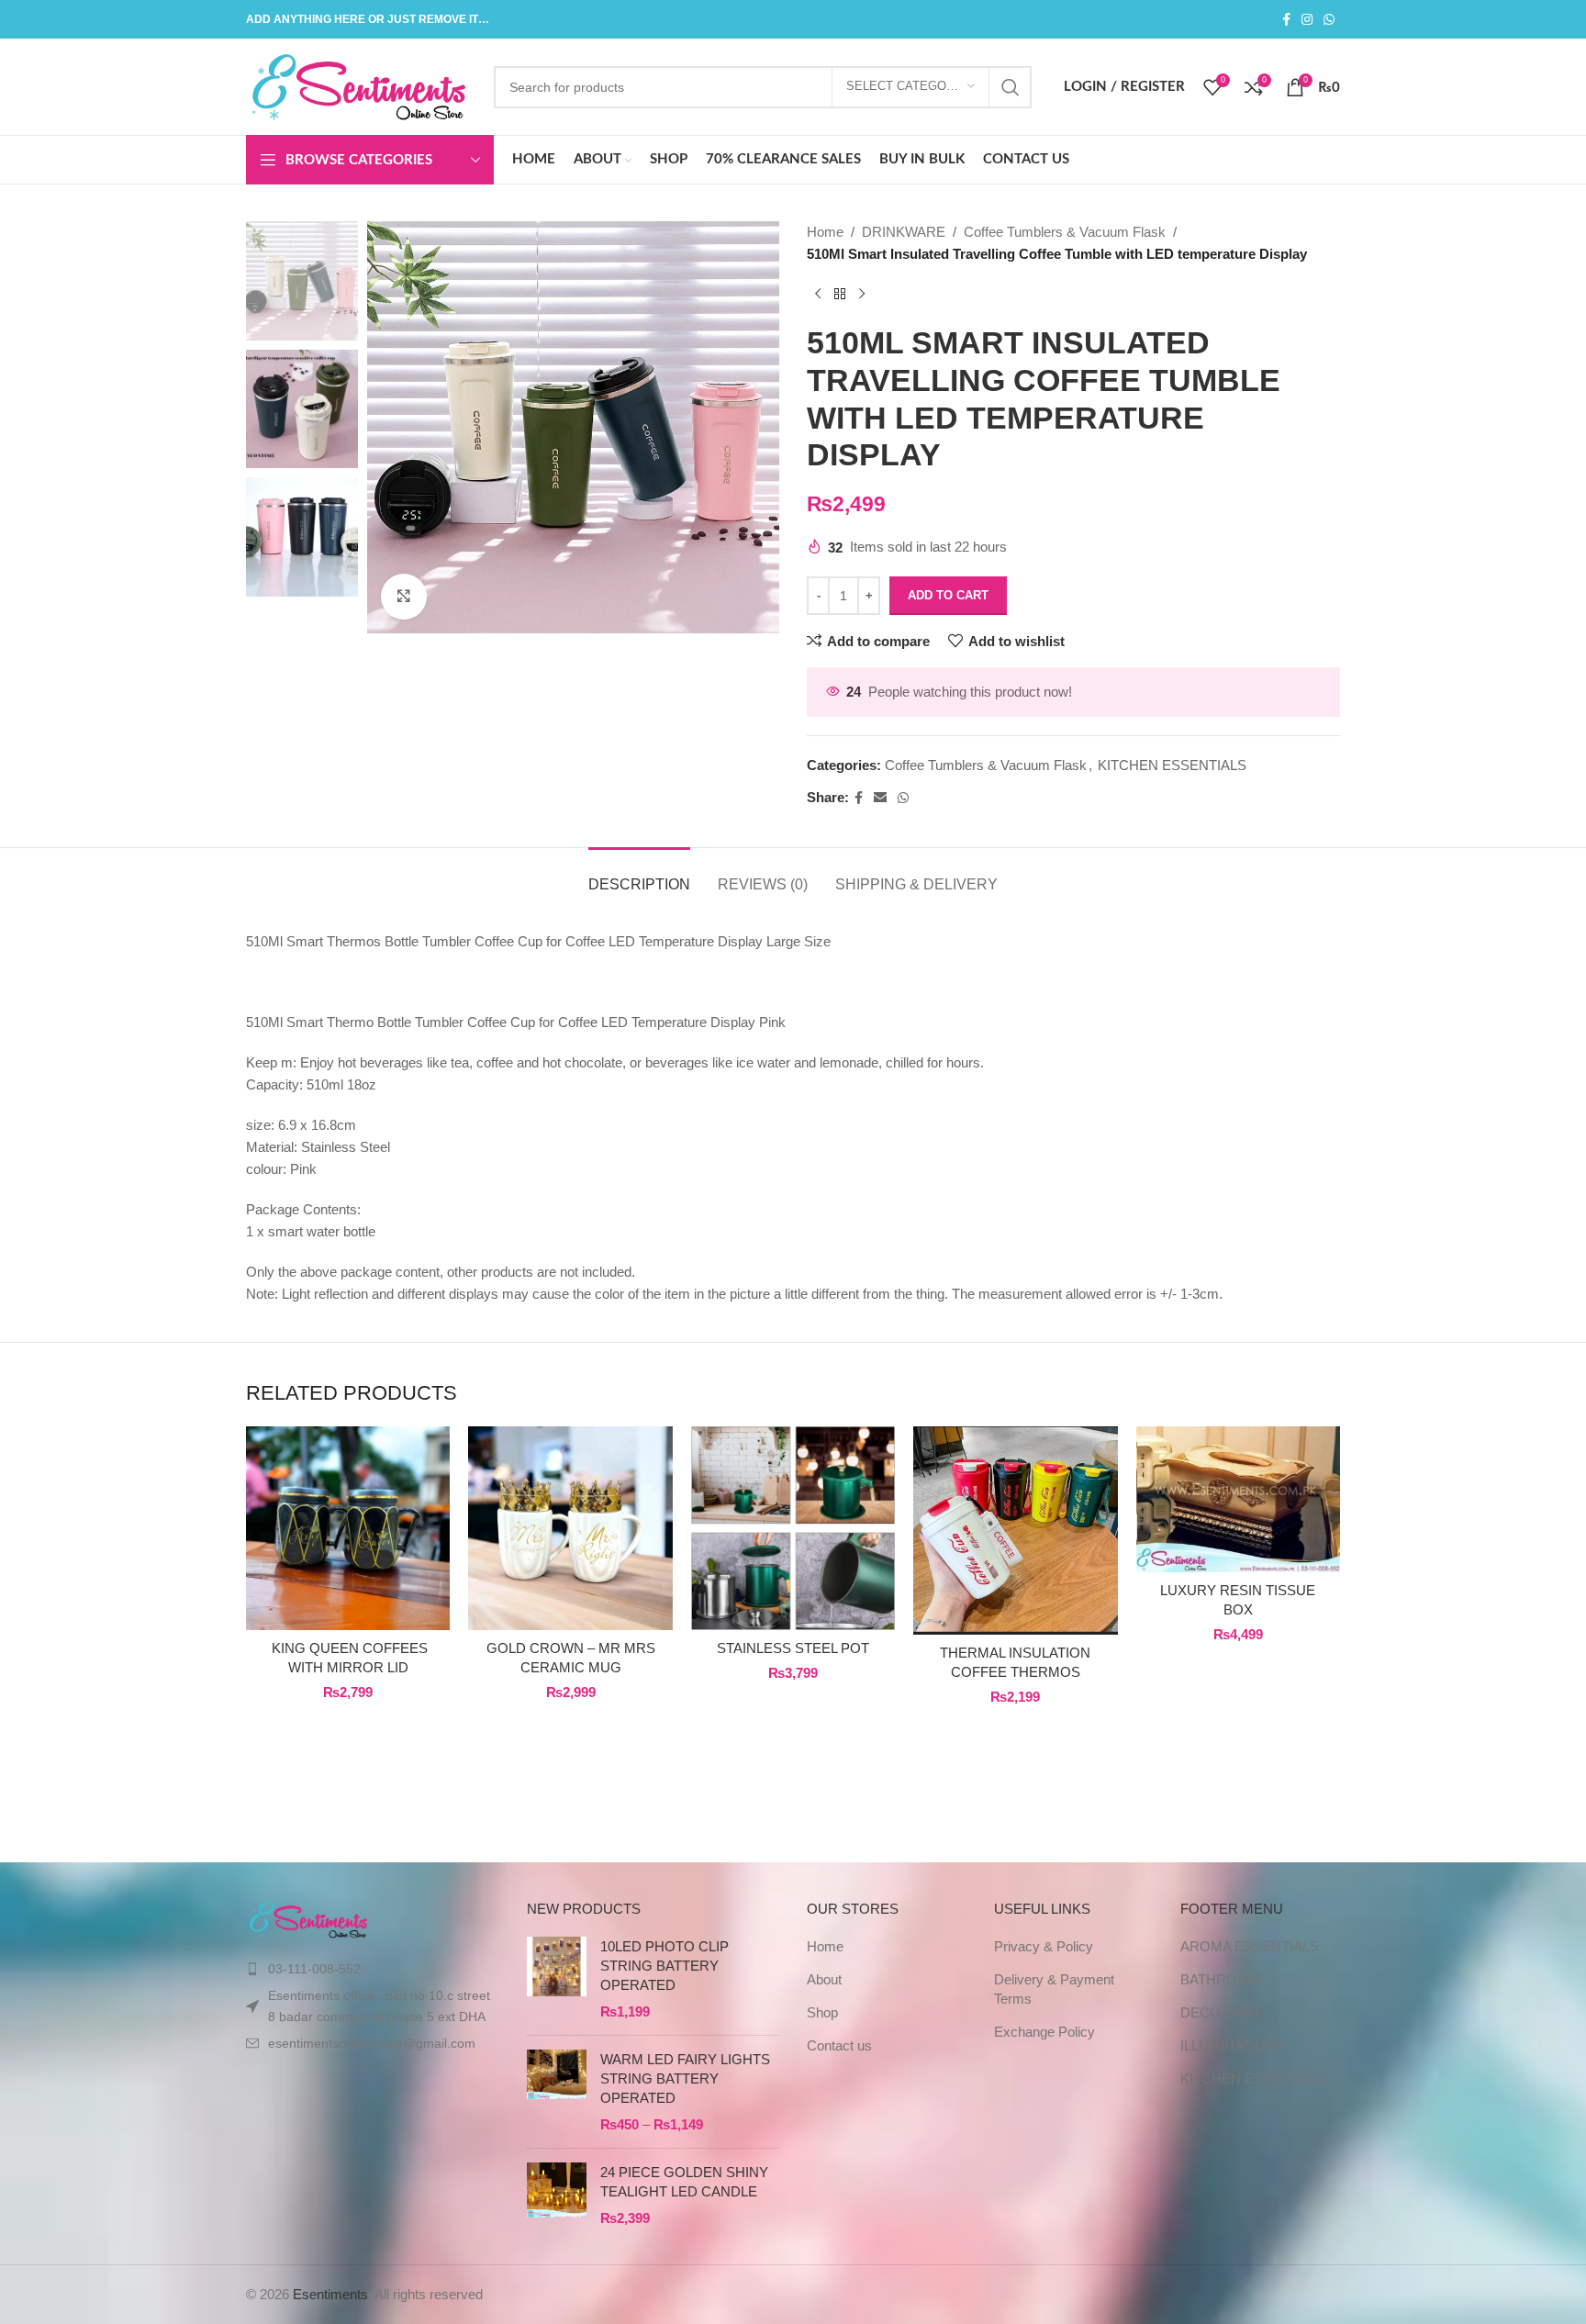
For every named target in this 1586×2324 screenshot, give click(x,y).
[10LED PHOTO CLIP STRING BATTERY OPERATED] (557, 1979)
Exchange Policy (1044, 2032)
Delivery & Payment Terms (1054, 1989)
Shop (822, 2012)
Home (825, 232)
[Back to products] (840, 295)
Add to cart (948, 595)
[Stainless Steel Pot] (793, 1528)
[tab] (639, 875)
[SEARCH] (1011, 87)
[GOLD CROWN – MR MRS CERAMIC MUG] (570, 1528)
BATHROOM (1220, 1979)
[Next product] (862, 295)
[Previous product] (818, 295)
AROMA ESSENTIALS (1250, 1946)
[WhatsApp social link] (1329, 20)
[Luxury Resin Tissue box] (1238, 1499)
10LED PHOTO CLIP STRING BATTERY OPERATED (665, 1966)
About (824, 1979)
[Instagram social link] (1307, 20)
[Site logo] (361, 85)
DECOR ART (1221, 2012)
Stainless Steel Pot (793, 1648)
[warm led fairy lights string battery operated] (557, 2092)
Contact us (839, 2045)
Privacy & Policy (1044, 1946)
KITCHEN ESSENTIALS (1172, 765)
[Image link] (309, 1918)
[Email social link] (880, 798)
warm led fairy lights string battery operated (685, 2078)
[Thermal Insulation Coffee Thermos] (1015, 1531)
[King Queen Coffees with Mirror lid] (348, 1528)
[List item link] (373, 1969)
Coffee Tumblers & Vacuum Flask (1065, 232)
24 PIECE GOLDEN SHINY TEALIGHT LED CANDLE (684, 2182)
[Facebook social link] (1286, 20)
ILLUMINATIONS (1233, 2045)
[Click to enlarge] (404, 597)
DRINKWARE (904, 232)
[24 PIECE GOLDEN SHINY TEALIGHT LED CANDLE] (557, 2195)
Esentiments (330, 2294)
